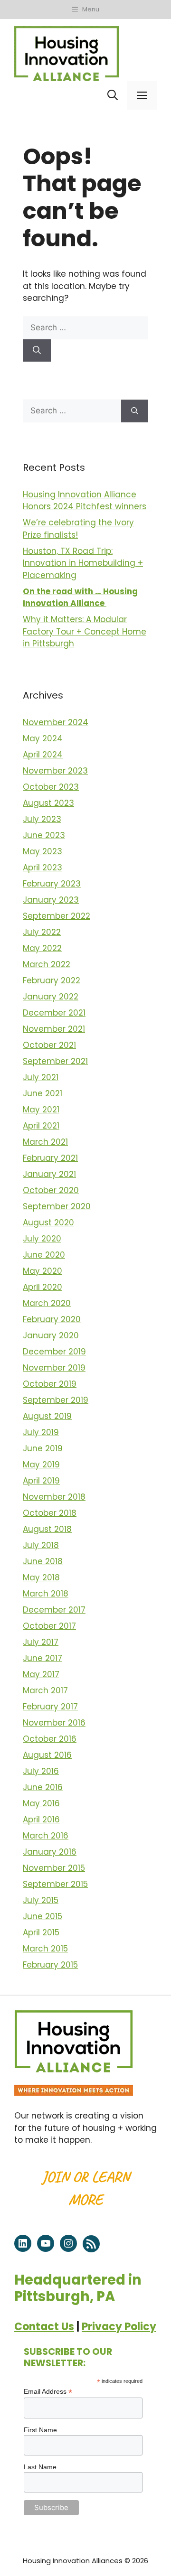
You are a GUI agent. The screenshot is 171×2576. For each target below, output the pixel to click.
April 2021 (41, 1126)
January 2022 (51, 997)
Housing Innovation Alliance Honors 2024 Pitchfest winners (85, 501)
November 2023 (55, 771)
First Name (40, 2430)
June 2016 (43, 1787)
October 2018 (50, 1513)
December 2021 (54, 1013)
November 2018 (54, 1497)
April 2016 (41, 1820)
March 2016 (46, 1836)
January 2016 (50, 1852)
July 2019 (41, 1432)
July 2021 (41, 1077)
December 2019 (54, 1352)
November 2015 (54, 1868)
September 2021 (55, 1061)
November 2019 (54, 1368)
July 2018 (41, 1545)
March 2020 (47, 1303)
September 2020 (57, 1206)
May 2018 (41, 1577)
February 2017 (50, 1707)
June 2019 (43, 1448)
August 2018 (47, 1529)
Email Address (48, 2392)
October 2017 (49, 1626)
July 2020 (42, 1239)
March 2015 (45, 1949)
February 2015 (50, 1965)
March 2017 (45, 1690)
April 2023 (43, 868)
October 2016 (50, 1739)
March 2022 (47, 964)
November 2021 (54, 1029)
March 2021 (45, 1142)
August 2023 (48, 803)
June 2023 (44, 835)
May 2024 (43, 738)
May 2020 (43, 1271)
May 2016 (41, 1803)
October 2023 (51, 787)
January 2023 (51, 900)
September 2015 (55, 1884)
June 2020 (44, 1255)
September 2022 (57, 916)
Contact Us (44, 2327)
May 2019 (41, 1465)
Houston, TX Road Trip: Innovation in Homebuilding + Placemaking (83, 563)
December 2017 (54, 1610)
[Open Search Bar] (113, 95)
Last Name (40, 2467)
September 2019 (56, 1400)
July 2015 (41, 1900)
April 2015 (41, 1932)
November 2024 (56, 722)
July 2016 (41, 1771)
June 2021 (43, 1093)
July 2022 (42, 932)
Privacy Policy (119, 2327)
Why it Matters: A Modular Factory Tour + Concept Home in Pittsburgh (85, 631)
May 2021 (41, 1110)
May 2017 (41, 1674)
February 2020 (52, 1319)
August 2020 (48, 1223)
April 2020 (43, 1287)
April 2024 (43, 755)
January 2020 (51, 1335)
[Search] (37, 351)
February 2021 (50, 1158)
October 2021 (49, 1045)
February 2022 (52, 980)
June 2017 (43, 1658)
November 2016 (54, 1723)
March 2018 (46, 1594)
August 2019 (47, 1416)
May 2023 (43, 851)
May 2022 (42, 948)
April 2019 (41, 1481)
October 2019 (50, 1384)
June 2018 (43, 1561)
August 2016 (47, 1755)
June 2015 (43, 1916)
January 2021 (49, 1174)
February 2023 (52, 884)
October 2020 (51, 1190)
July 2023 (42, 819)
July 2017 (41, 1642)
